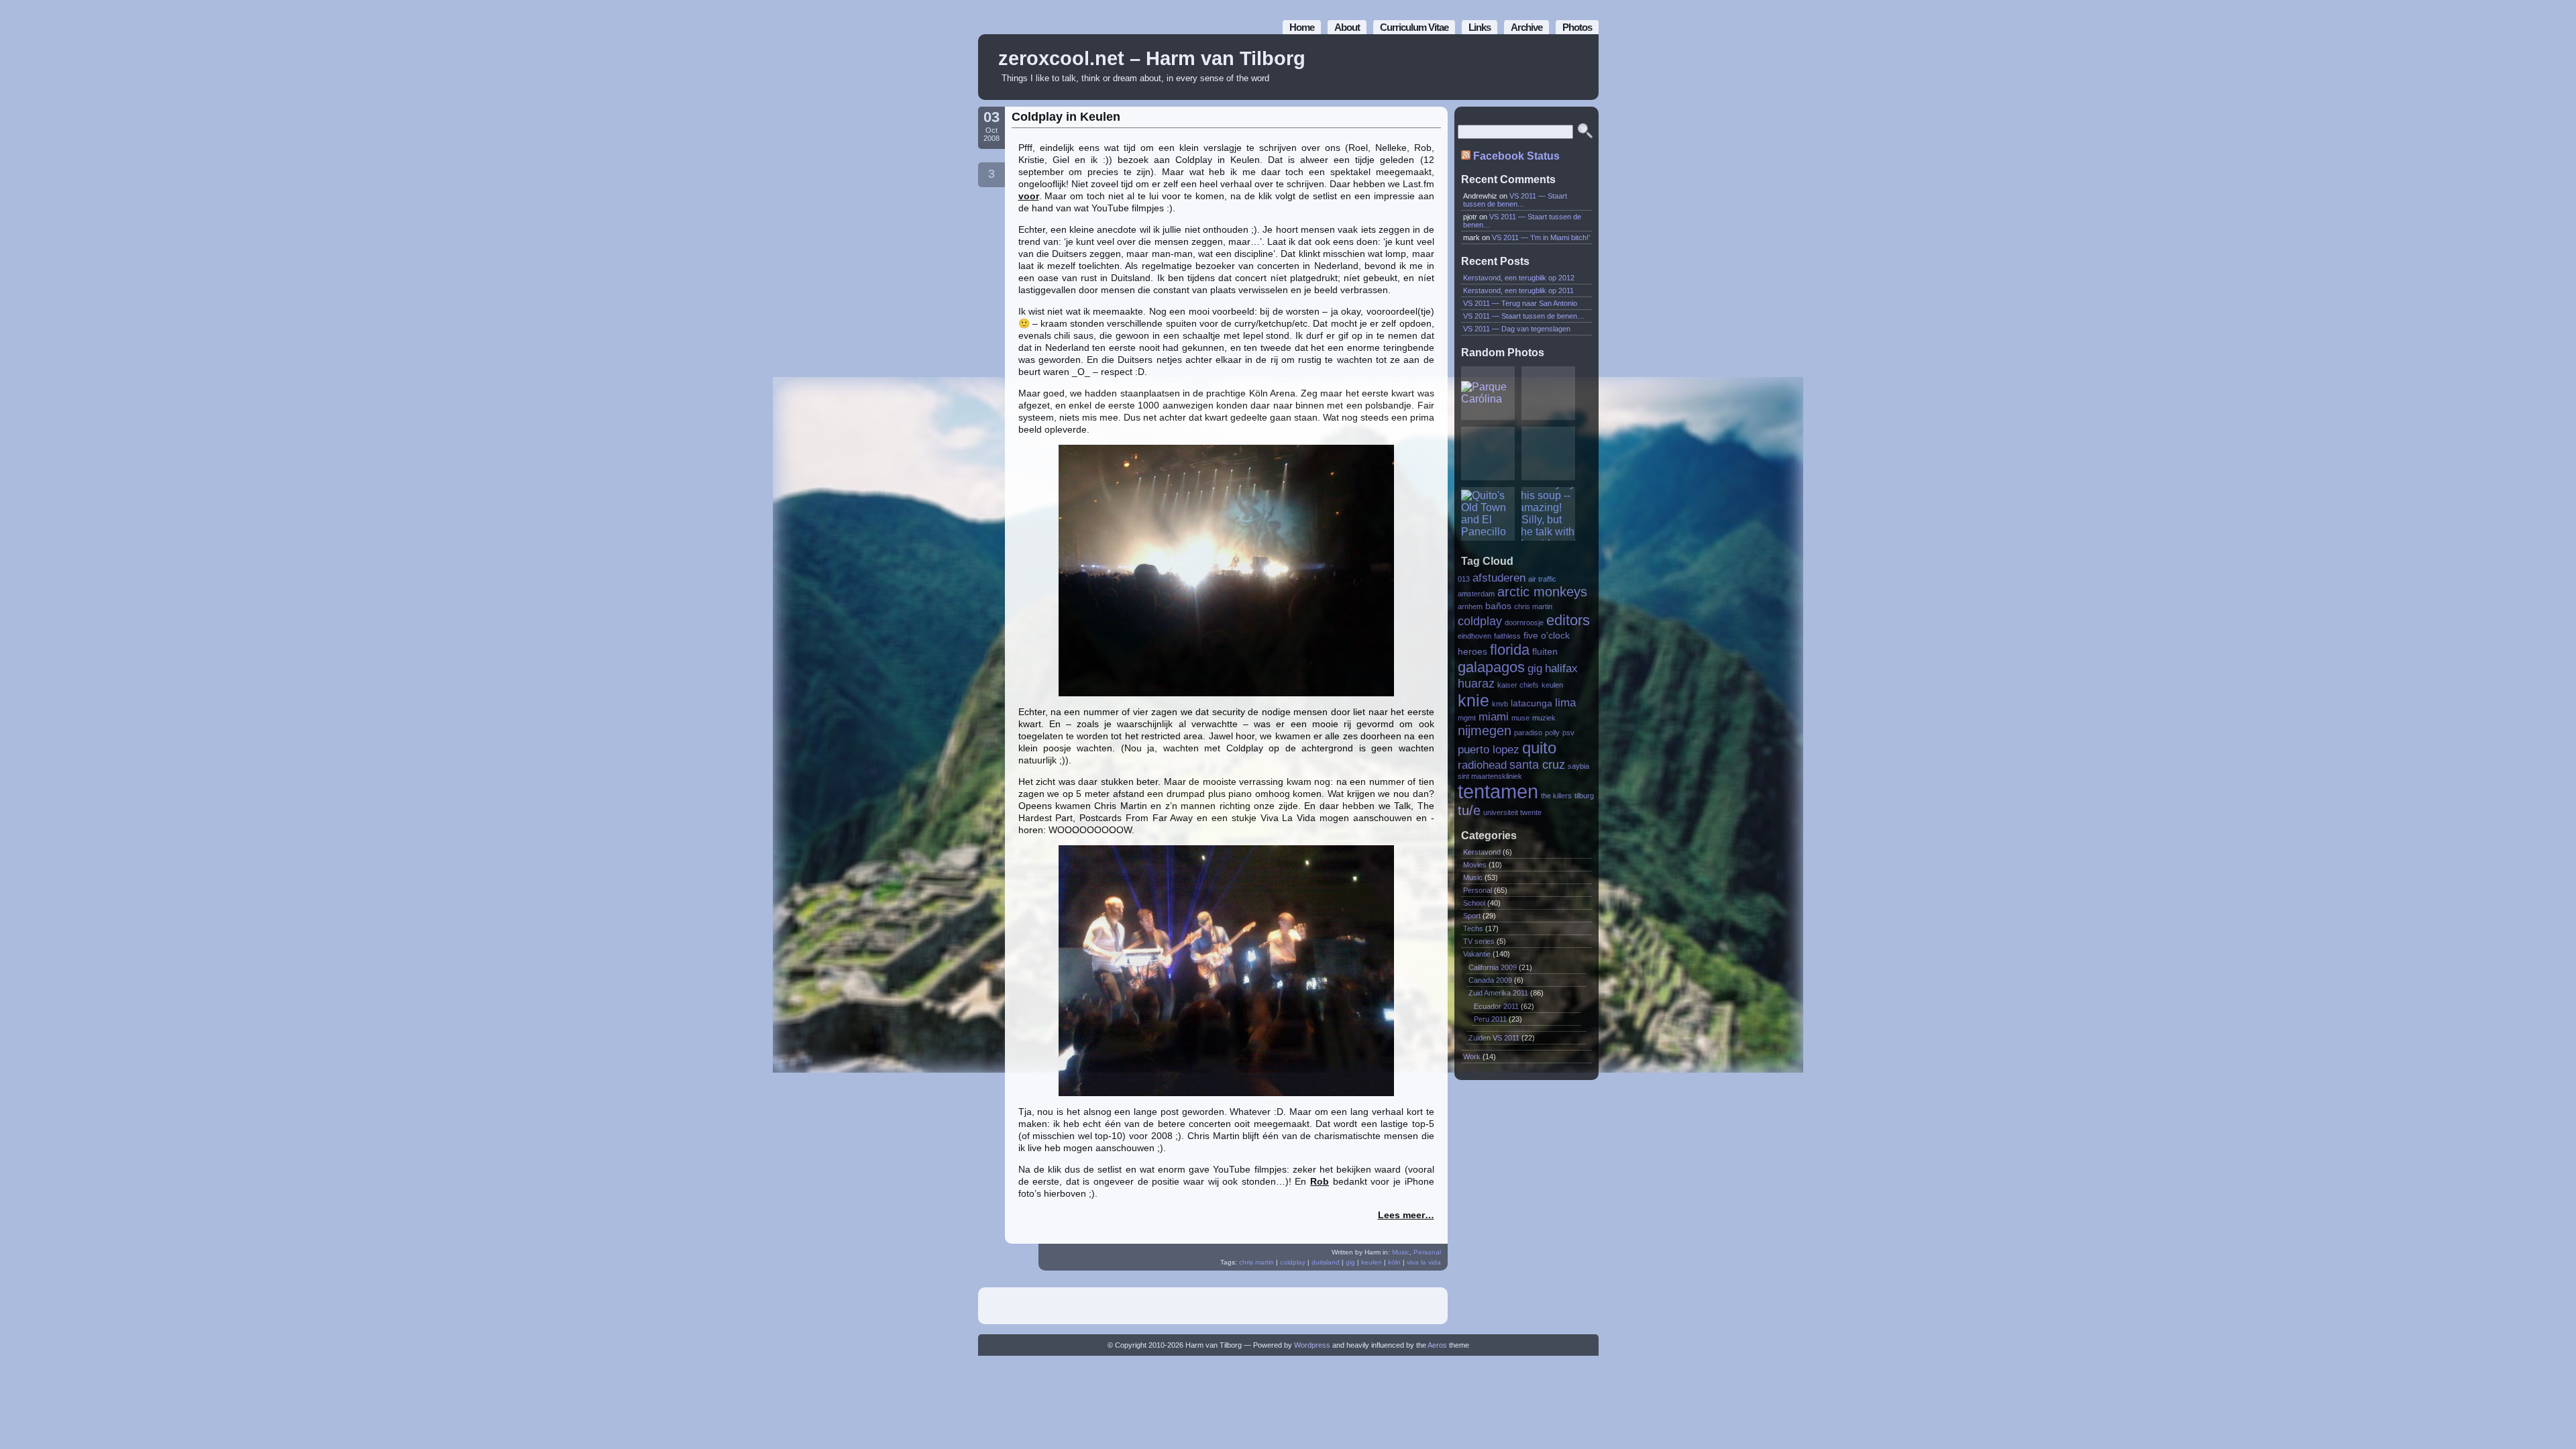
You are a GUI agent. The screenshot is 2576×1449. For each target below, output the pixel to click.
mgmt (1467, 718)
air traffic (1542, 579)
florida (1510, 650)
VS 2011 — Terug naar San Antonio (1520, 303)
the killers (1556, 796)
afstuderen (1499, 578)
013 (1464, 579)
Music (1401, 1252)
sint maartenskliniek (1490, 776)
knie (1473, 700)
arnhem (1470, 606)
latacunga (1532, 703)
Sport (1472, 916)
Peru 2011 (1490, 1019)
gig (1350, 1262)
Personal (1427, 1252)
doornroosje (1524, 623)
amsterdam (1476, 594)
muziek (1544, 718)
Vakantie (1477, 954)
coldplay (1293, 1262)
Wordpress (1312, 1345)
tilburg (1584, 796)
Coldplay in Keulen (1066, 117)
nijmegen (1485, 731)
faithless (1507, 636)
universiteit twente (1512, 812)
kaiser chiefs (1518, 685)
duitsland (1326, 1262)
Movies (1475, 865)
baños (1498, 606)
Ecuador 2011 (1496, 1006)
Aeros (1437, 1345)
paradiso (1528, 733)
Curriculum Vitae (1414, 27)
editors (1568, 620)
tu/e (1469, 810)
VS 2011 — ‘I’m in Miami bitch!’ (1541, 237)
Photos (1577, 27)
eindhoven (1474, 636)
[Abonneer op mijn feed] (1558, 67)
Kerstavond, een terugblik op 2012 (1519, 278)
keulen (1372, 1262)
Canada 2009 (1490, 980)
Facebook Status (1516, 156)
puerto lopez (1489, 749)
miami (1494, 716)
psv (1568, 733)
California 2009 (1493, 967)
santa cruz (1537, 764)
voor (1029, 196)
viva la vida (1424, 1262)
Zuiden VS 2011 (1494, 1038)
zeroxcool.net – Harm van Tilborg (1152, 58)
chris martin (1256, 1262)
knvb (1500, 704)
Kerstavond (1482, 852)
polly (1552, 733)
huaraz (1476, 683)
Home (1302, 27)
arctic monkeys (1542, 592)
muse (1520, 718)
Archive (1526, 27)
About (1347, 27)
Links (1480, 27)
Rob (1320, 1181)
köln (1394, 1262)
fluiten (1545, 652)
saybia (1578, 766)
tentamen (1498, 791)
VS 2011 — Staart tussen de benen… (1515, 200)
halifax (1561, 668)
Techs (1473, 928)
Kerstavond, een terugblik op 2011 (1518, 290)
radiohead (1482, 765)
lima (1565, 702)
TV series (1479, 941)
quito (1539, 748)
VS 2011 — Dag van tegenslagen (1517, 329)
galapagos (1491, 667)
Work (1472, 1057)
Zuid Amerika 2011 (1498, 993)
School (1474, 903)
